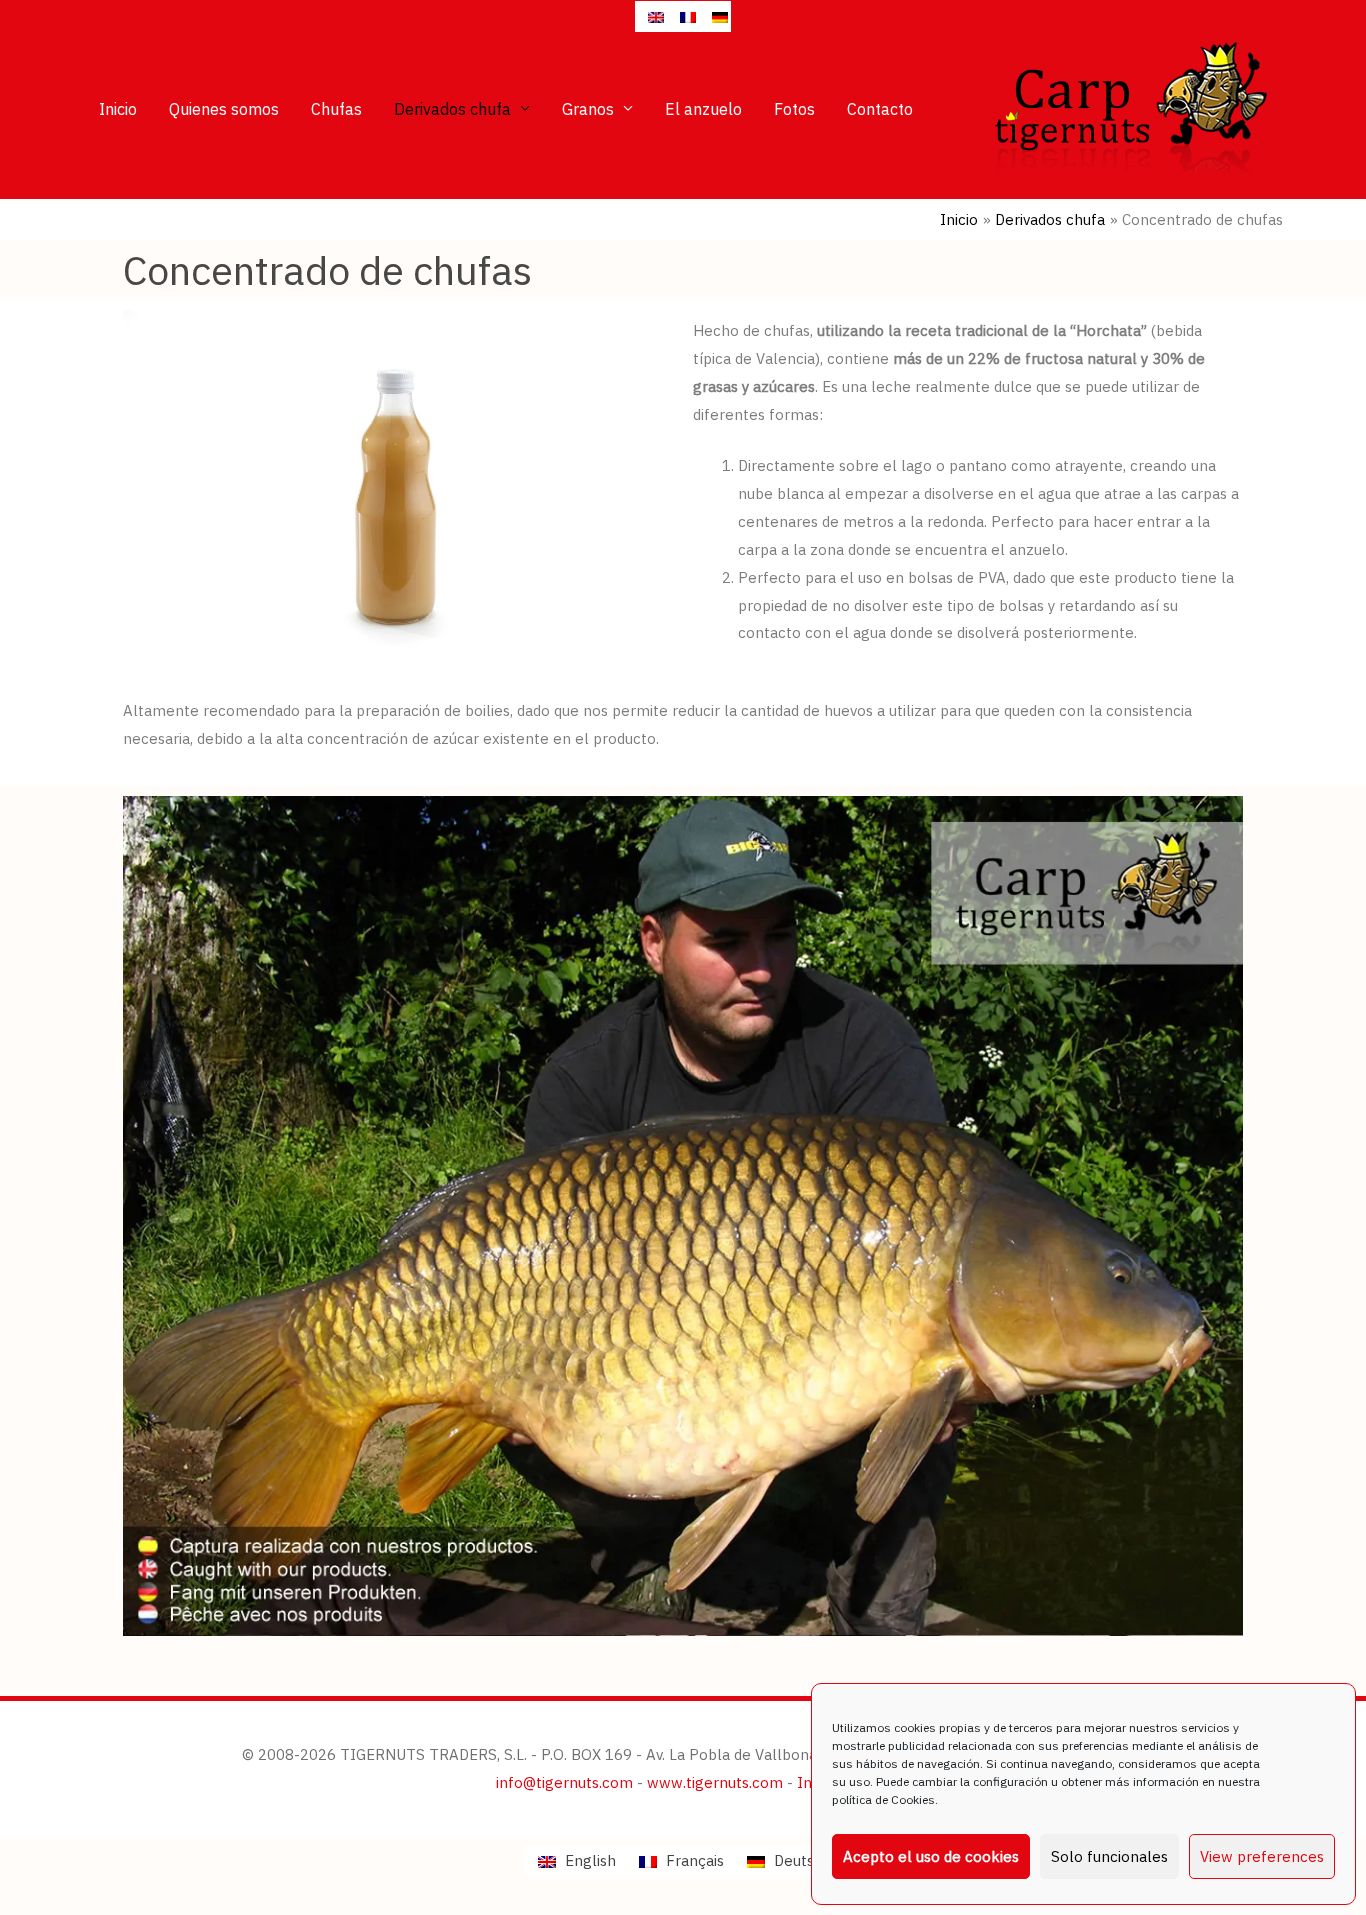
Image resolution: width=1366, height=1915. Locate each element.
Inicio (118, 109)
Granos (588, 109)
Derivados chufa (452, 109)
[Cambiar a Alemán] (715, 16)
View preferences (1262, 1856)
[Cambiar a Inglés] (651, 16)
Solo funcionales (1109, 1856)
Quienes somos (224, 109)
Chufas (336, 109)
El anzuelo (703, 109)
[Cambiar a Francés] (683, 16)
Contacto (880, 109)
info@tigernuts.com (564, 1782)
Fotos (794, 109)
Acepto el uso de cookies (931, 1856)
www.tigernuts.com (715, 1782)
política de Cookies (883, 1799)
